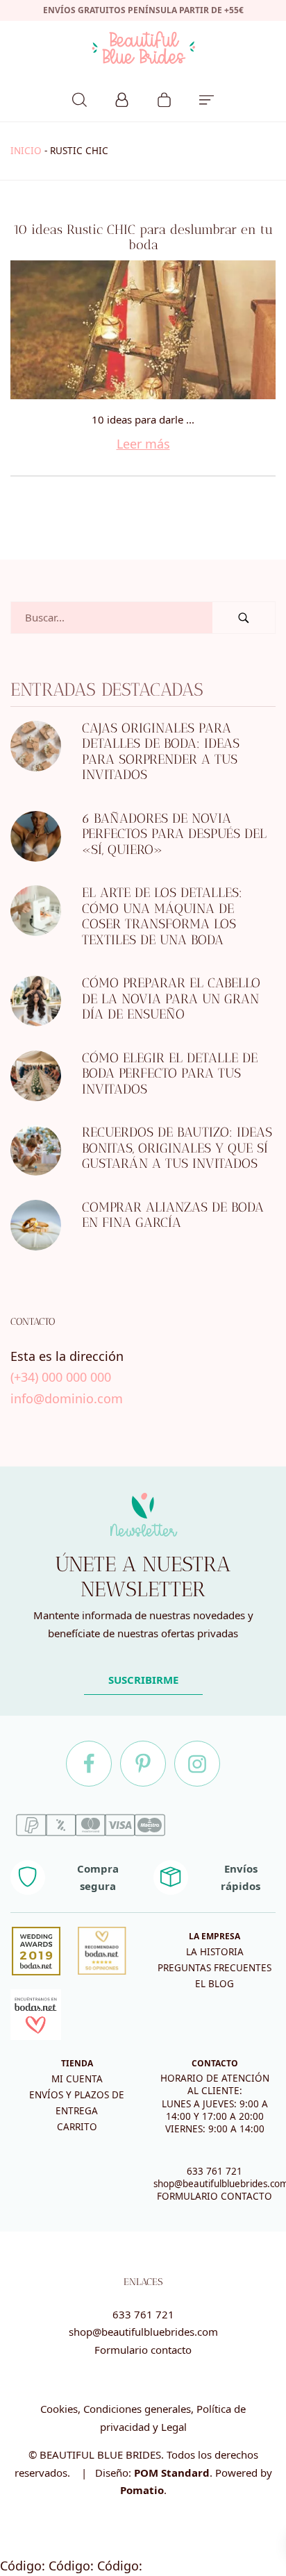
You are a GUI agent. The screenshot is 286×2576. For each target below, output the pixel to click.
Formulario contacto (143, 2350)
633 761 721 (214, 2171)
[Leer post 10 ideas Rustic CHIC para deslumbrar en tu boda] (143, 330)
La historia (215, 1952)
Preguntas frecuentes (214, 1968)
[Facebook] (89, 1764)
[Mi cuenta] (122, 98)
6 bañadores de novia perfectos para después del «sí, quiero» (174, 834)
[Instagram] (197, 1764)
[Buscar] (79, 98)
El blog (214, 1984)
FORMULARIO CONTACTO (214, 2196)
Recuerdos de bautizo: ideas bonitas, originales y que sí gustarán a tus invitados (177, 1148)
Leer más (143, 444)
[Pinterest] (143, 1764)
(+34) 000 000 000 (61, 1378)
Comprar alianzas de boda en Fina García (173, 1215)
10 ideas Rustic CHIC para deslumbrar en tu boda (143, 237)
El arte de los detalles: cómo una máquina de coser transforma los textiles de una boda (162, 917)
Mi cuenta (77, 2079)
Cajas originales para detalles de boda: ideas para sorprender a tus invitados (161, 752)
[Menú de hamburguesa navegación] (207, 98)
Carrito (77, 2127)
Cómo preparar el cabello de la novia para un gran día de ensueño (171, 999)
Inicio (26, 151)
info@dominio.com (67, 1398)
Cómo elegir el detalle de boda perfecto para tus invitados (170, 1073)
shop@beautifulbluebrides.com (143, 2332)
